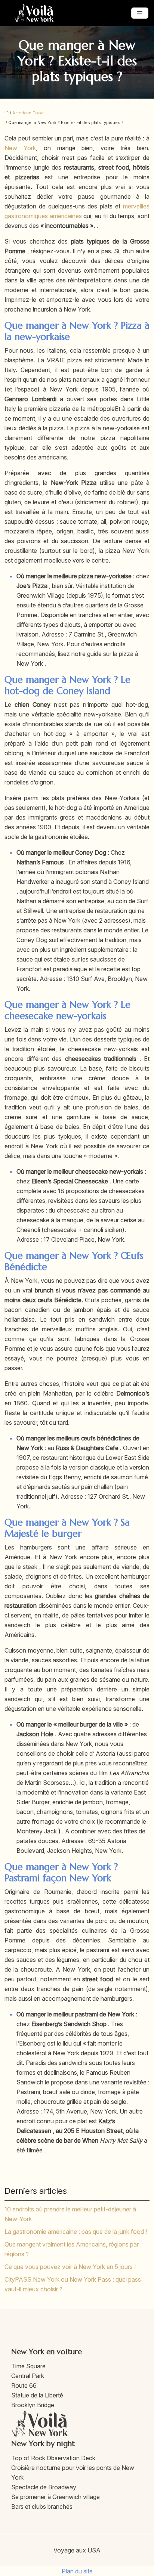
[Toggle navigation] (140, 13)
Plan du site (77, 2571)
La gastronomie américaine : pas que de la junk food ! (76, 2232)
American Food (28, 113)
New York (20, 148)
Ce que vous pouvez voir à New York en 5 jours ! (70, 2267)
